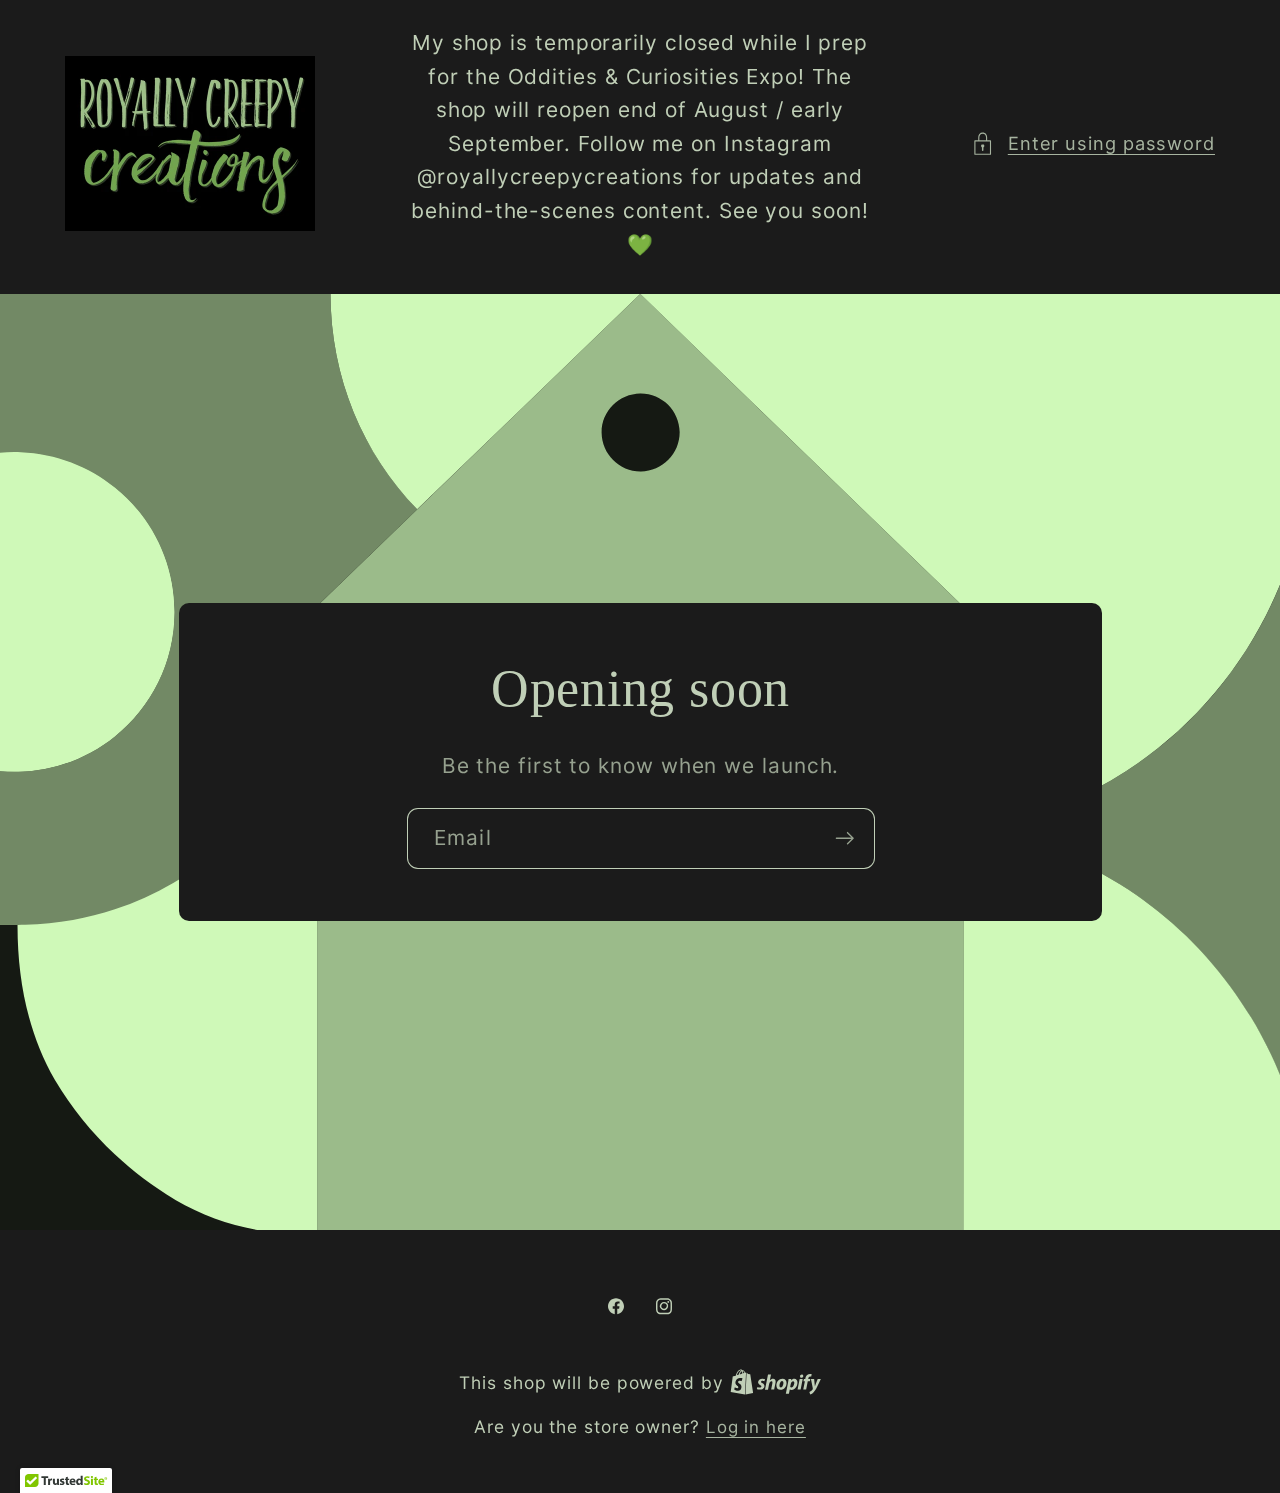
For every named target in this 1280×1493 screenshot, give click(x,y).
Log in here (756, 1427)
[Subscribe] (844, 838)
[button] (1093, 143)
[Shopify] (775, 1383)
